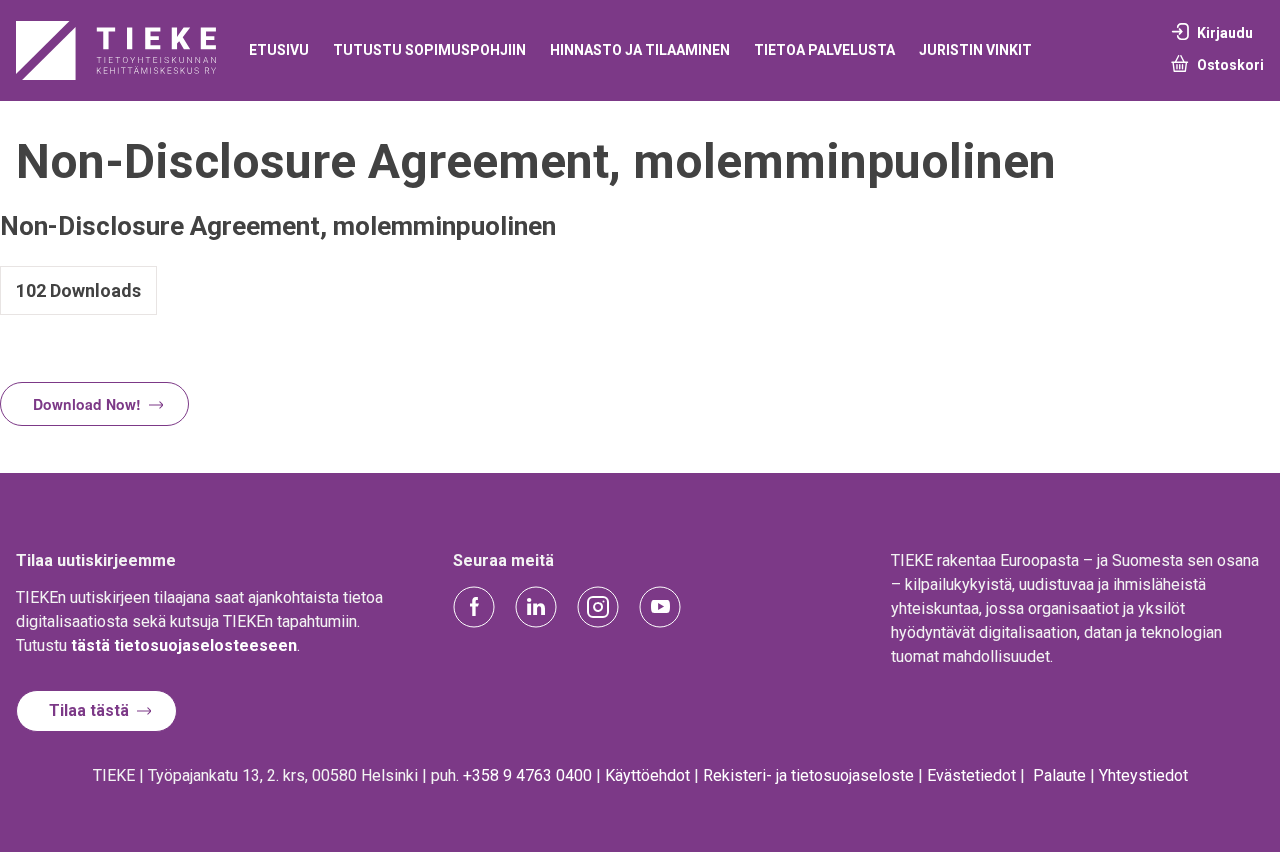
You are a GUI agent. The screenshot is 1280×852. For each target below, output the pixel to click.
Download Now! (87, 404)
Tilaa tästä (89, 710)
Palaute (1059, 775)
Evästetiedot (971, 775)
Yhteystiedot (1143, 775)
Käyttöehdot (647, 775)
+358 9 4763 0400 (527, 775)
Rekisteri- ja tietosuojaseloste (808, 775)
